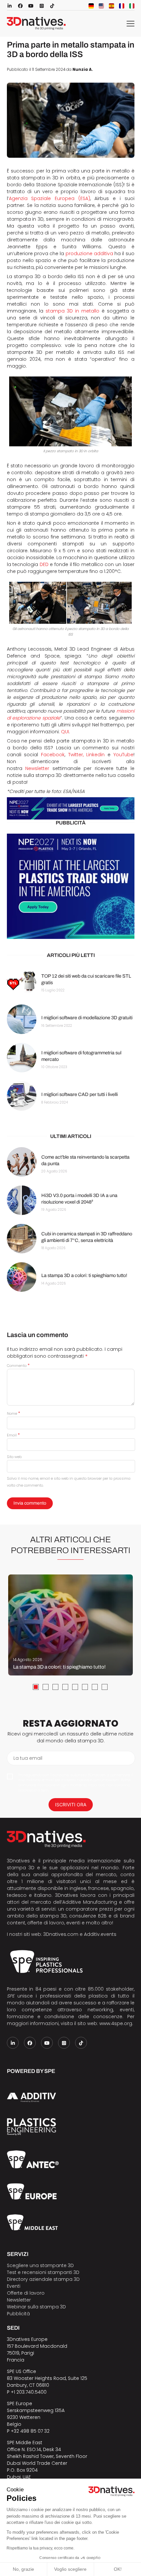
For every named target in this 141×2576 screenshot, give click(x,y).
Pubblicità (18, 2314)
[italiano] (132, 6)
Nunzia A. (83, 70)
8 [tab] (105, 1687)
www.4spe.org (116, 2023)
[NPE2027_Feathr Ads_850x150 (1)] (71, 809)
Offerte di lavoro (26, 2293)
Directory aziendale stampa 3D (43, 2279)
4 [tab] (65, 1687)
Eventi (14, 2286)
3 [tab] (55, 1687)
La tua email (28, 1758)
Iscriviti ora (71, 1805)
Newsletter (37, 768)
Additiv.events (100, 1934)
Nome (13, 1413)
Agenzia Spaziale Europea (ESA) (50, 198)
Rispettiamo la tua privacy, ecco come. (40, 2548)
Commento (18, 1366)
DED (44, 564)
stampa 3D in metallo (72, 311)
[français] (122, 6)
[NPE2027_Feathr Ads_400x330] (71, 886)
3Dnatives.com (61, 1934)
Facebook (53, 755)
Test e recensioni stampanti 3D (43, 2272)
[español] (111, 6)
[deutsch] (91, 6)
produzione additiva (89, 254)
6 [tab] (85, 1687)
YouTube (123, 755)
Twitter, (76, 755)
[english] (101, 6)
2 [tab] (46, 1687)
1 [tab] (36, 1687)
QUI (65, 732)
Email (13, 1435)
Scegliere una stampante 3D (40, 2265)
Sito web (14, 1457)
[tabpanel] (70, 1625)
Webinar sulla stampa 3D (37, 2307)
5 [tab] (75, 1687)
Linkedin (95, 755)
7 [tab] (95, 1687)
